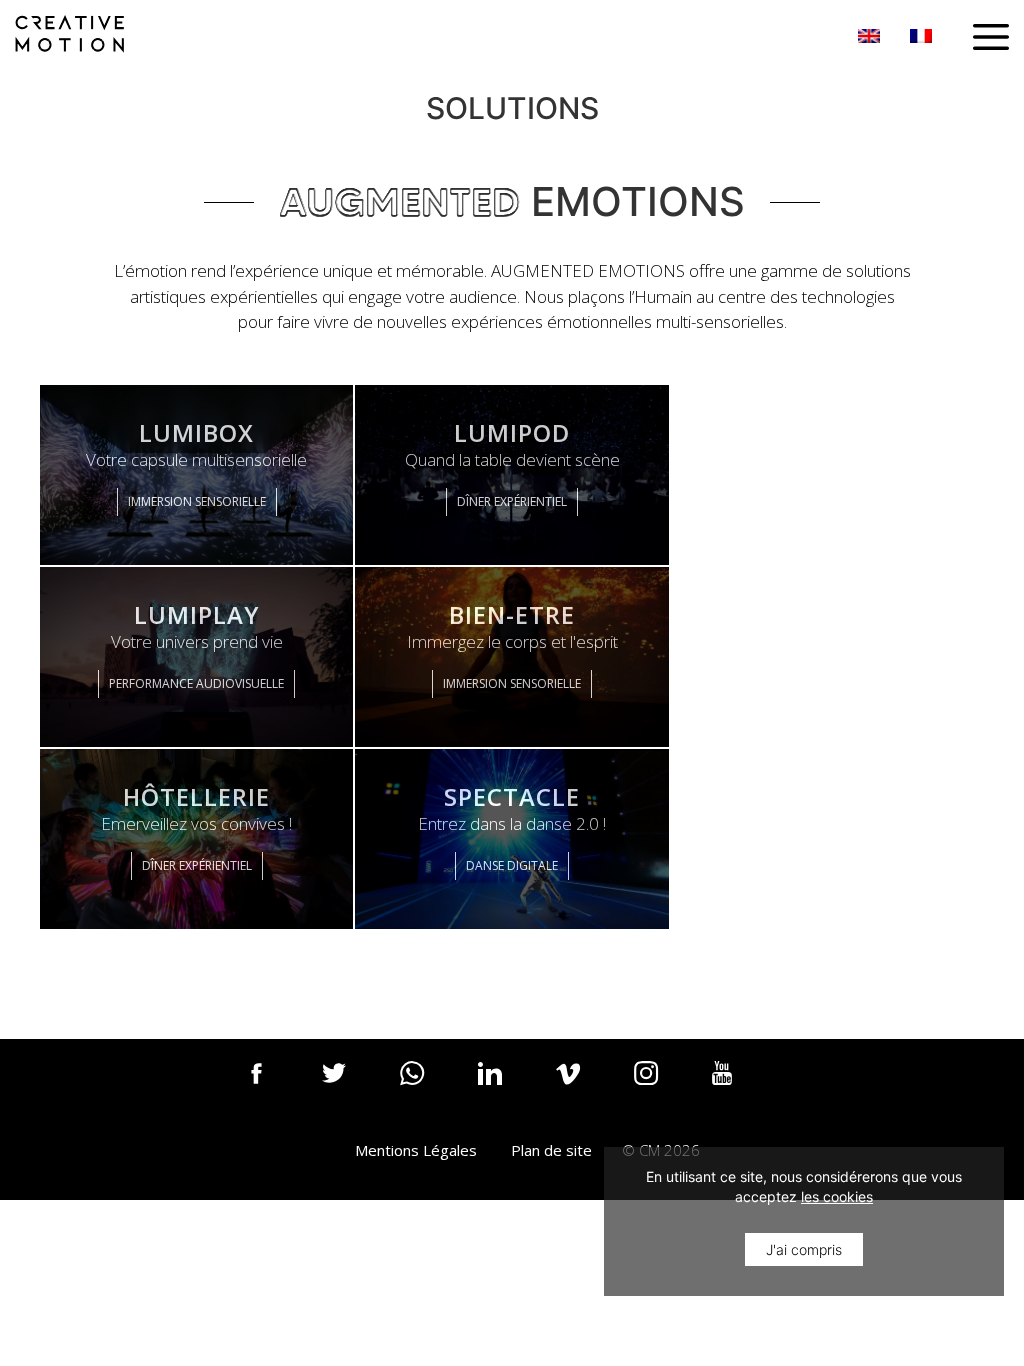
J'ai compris (804, 1249)
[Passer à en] (869, 35)
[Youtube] (737, 1087)
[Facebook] (269, 1087)
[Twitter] (347, 1087)
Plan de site (551, 1150)
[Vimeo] (581, 1087)
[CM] (70, 31)
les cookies (837, 1196)
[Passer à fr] (921, 35)
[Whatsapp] (425, 1087)
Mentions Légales (416, 1150)
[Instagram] (659, 1087)
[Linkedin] (503, 1087)
